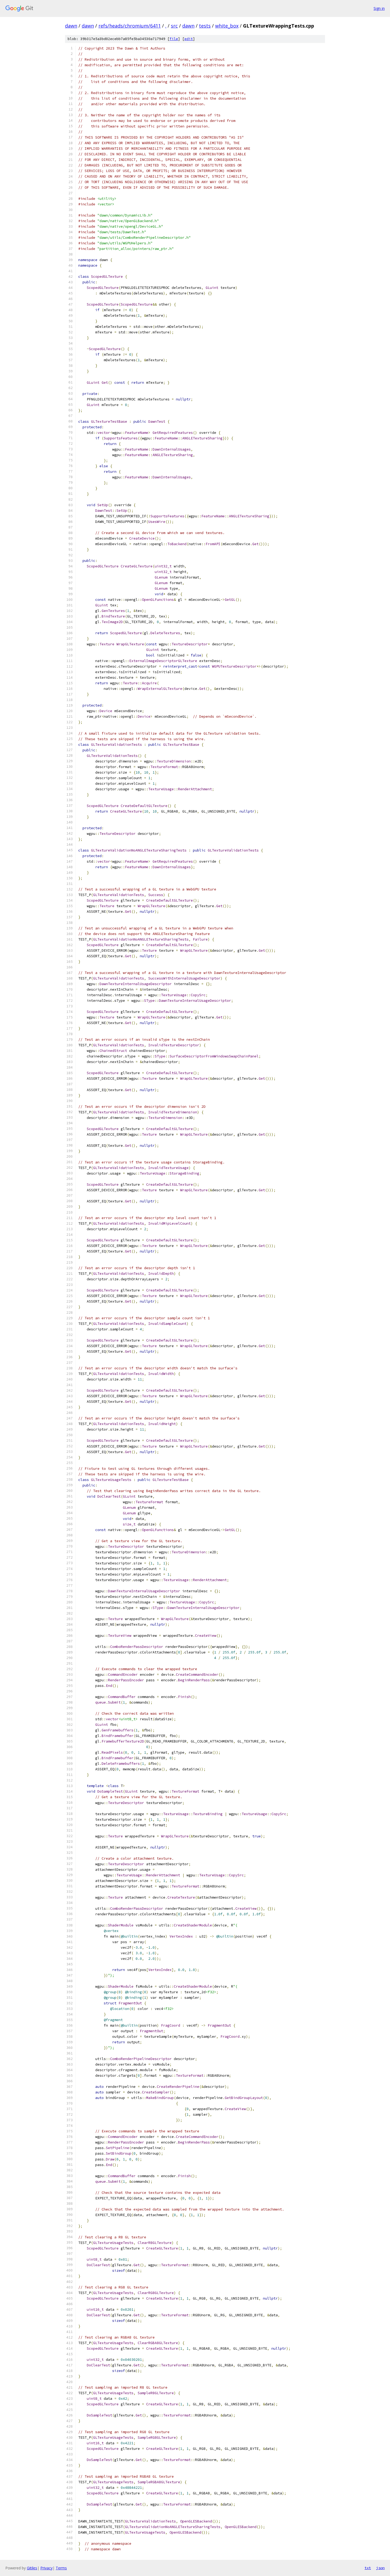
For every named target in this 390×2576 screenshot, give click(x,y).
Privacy (46, 2568)
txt (368, 2568)
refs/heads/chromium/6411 (130, 26)
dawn (71, 26)
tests (205, 26)
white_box (227, 26)
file (174, 39)
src (174, 26)
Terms (61, 2568)
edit (189, 39)
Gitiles (32, 2568)
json (380, 2568)
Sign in (379, 8)
